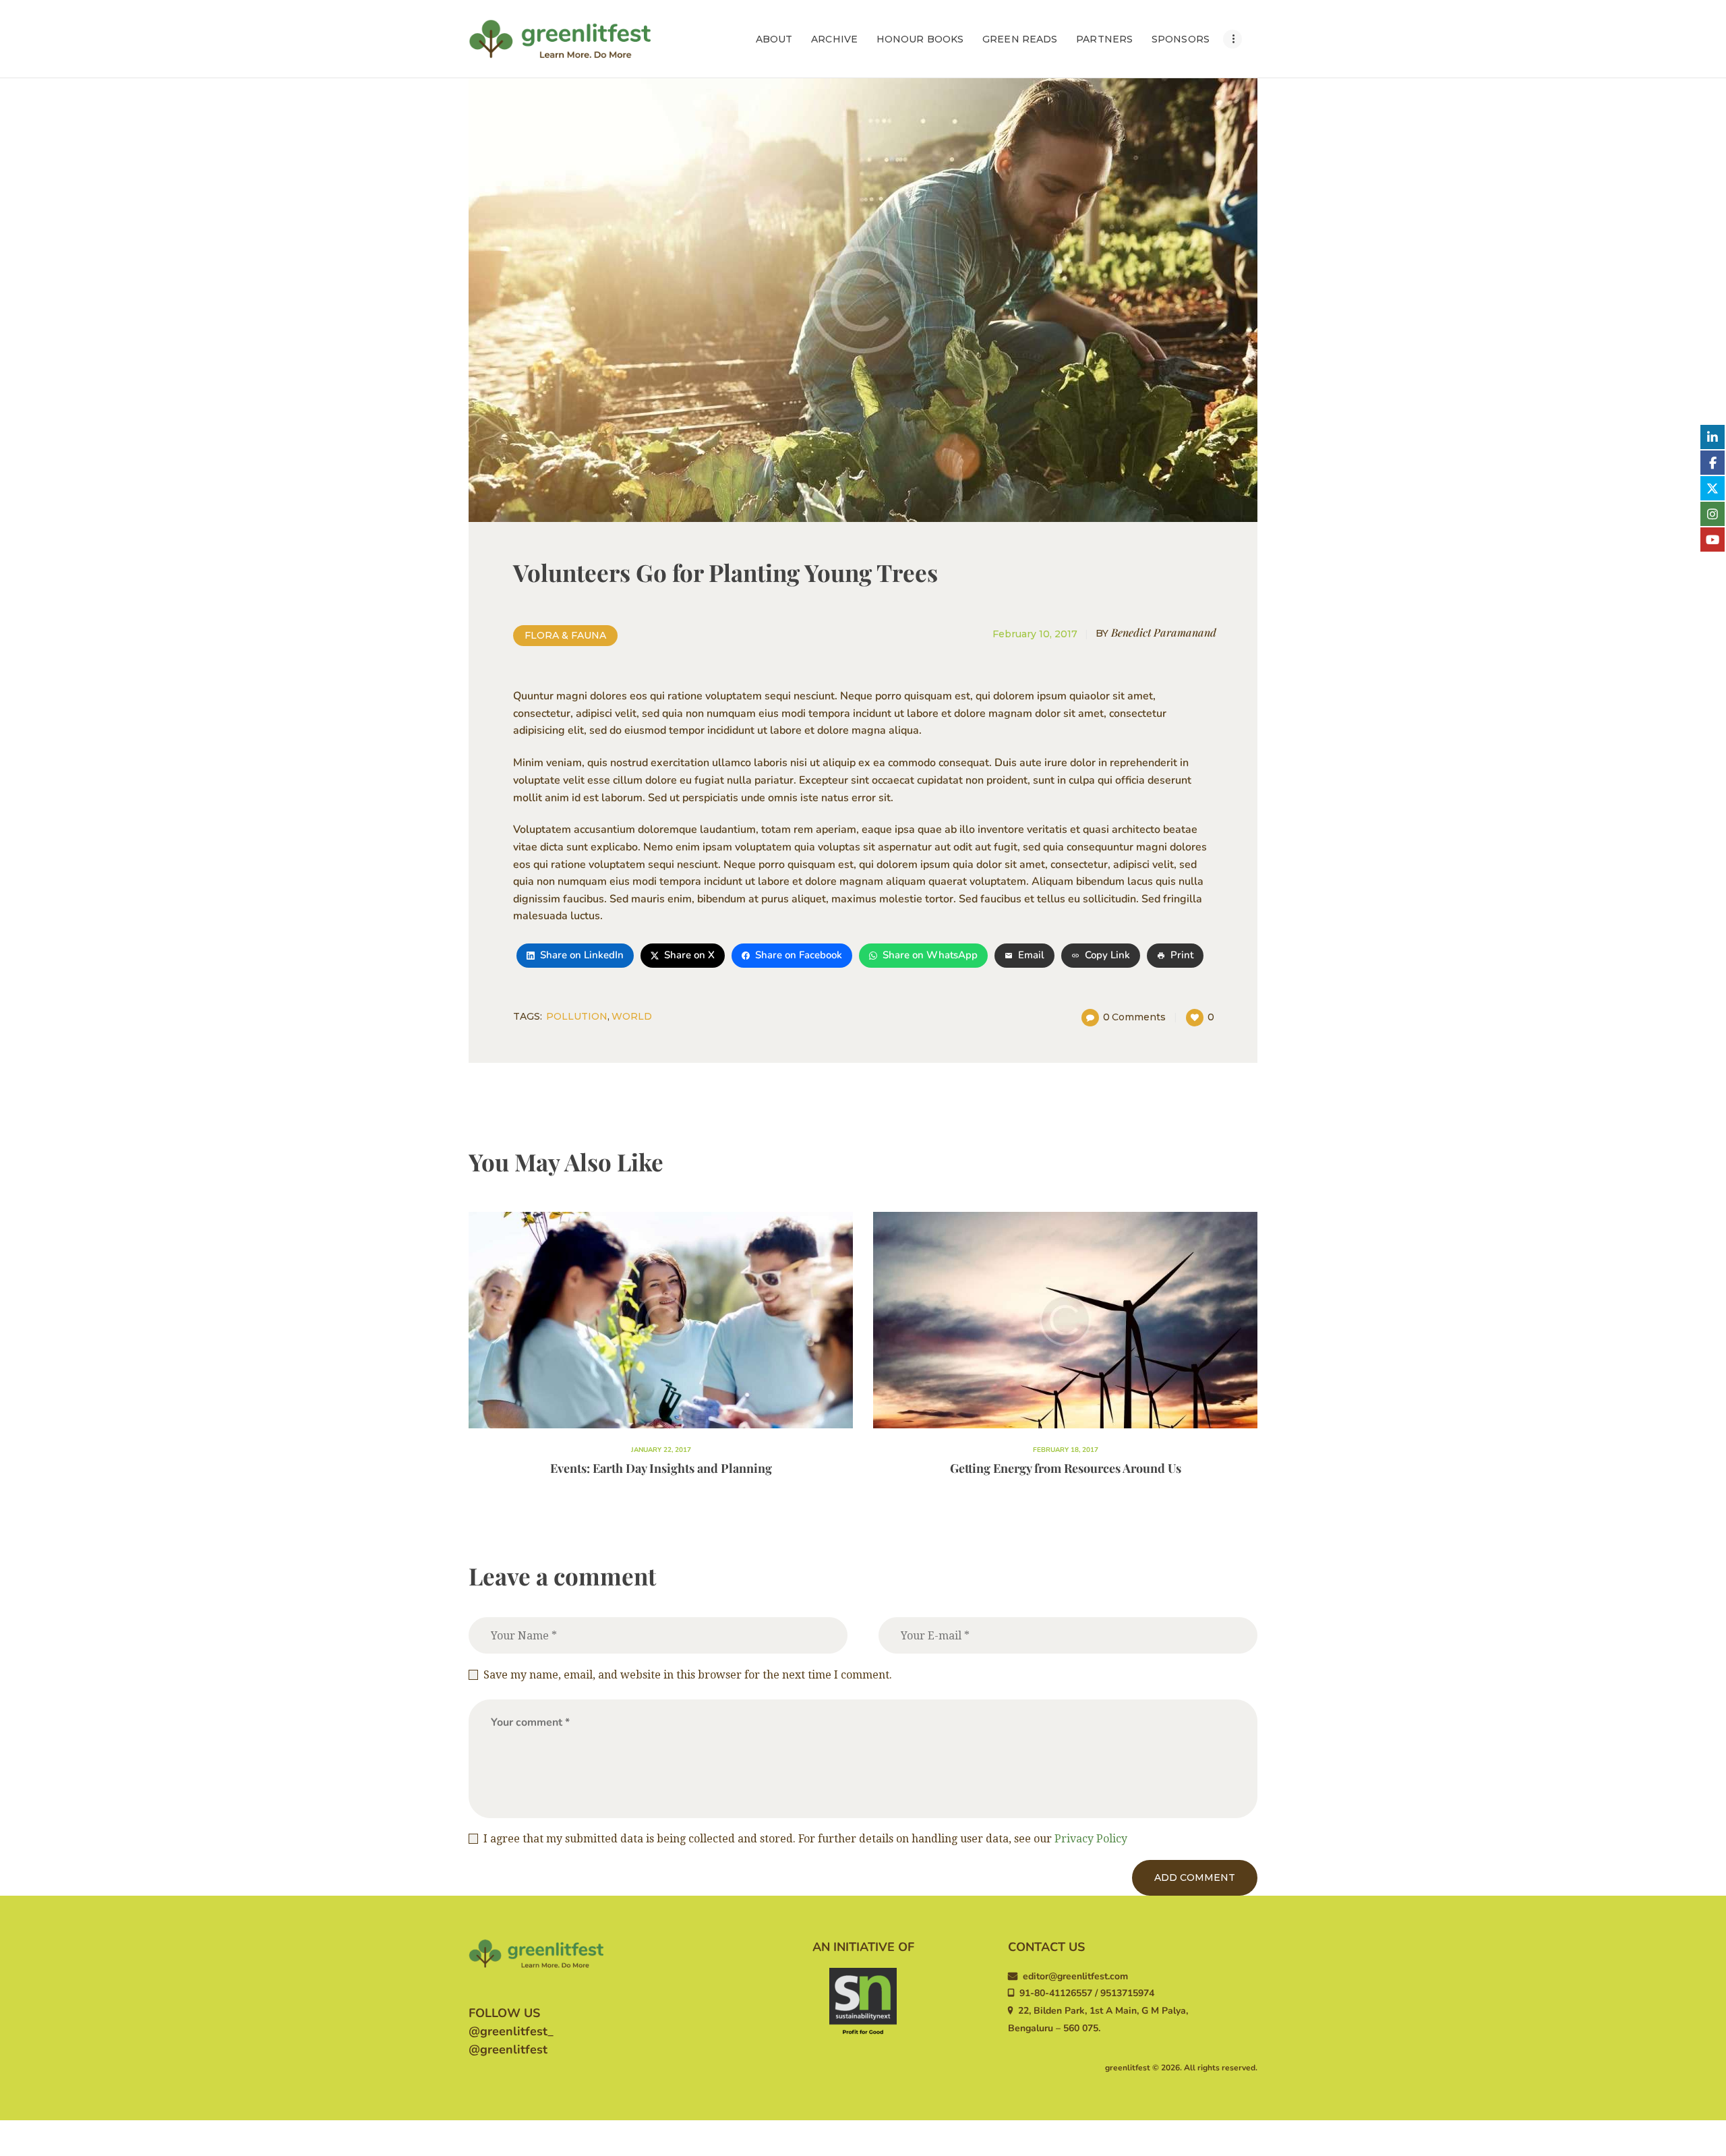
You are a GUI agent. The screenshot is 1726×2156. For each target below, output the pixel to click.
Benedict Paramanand (1156, 632)
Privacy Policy (1091, 1839)
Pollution (577, 1016)
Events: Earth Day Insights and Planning (661, 1468)
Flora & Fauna (565, 635)
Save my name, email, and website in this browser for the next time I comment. (688, 1675)
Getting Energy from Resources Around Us (1066, 1468)
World (632, 1016)
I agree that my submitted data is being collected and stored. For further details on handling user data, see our (805, 1839)
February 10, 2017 (1035, 634)
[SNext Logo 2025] (863, 2002)
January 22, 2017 (661, 1450)
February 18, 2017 (1066, 1450)
